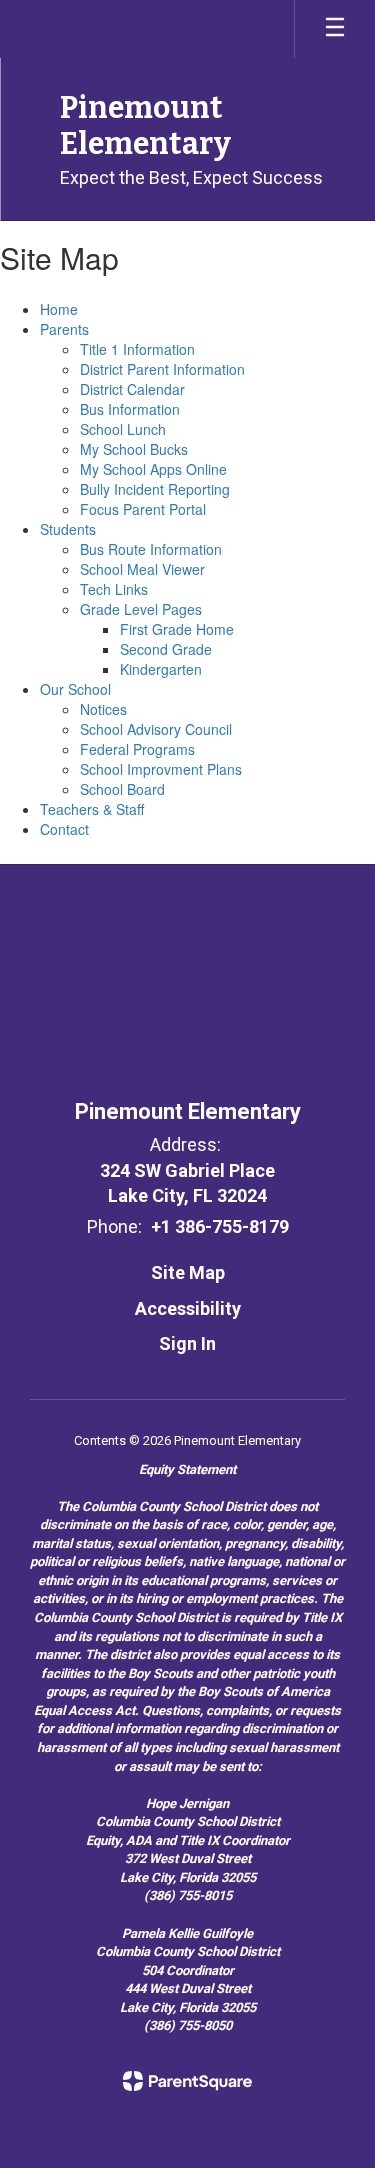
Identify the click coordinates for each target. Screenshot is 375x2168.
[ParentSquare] (187, 2081)
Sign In (187, 1343)
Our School (75, 689)
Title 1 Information (137, 349)
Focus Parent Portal (143, 509)
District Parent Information (162, 369)
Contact (64, 829)
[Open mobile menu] (335, 29)
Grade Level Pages (141, 609)
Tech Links (114, 589)
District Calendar (132, 389)
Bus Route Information (151, 549)
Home (59, 309)
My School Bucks (134, 449)
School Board (122, 789)
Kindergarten (161, 669)
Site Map (188, 1272)
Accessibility (188, 1308)
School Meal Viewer (142, 569)
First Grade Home (177, 629)
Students (68, 529)
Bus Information (130, 409)
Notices (103, 709)
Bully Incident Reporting (155, 489)
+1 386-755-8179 (220, 1226)
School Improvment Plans (161, 769)
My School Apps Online (153, 469)
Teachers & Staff (92, 809)
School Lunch (123, 429)
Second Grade (166, 649)
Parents (64, 329)
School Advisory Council (156, 729)
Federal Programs (137, 749)
